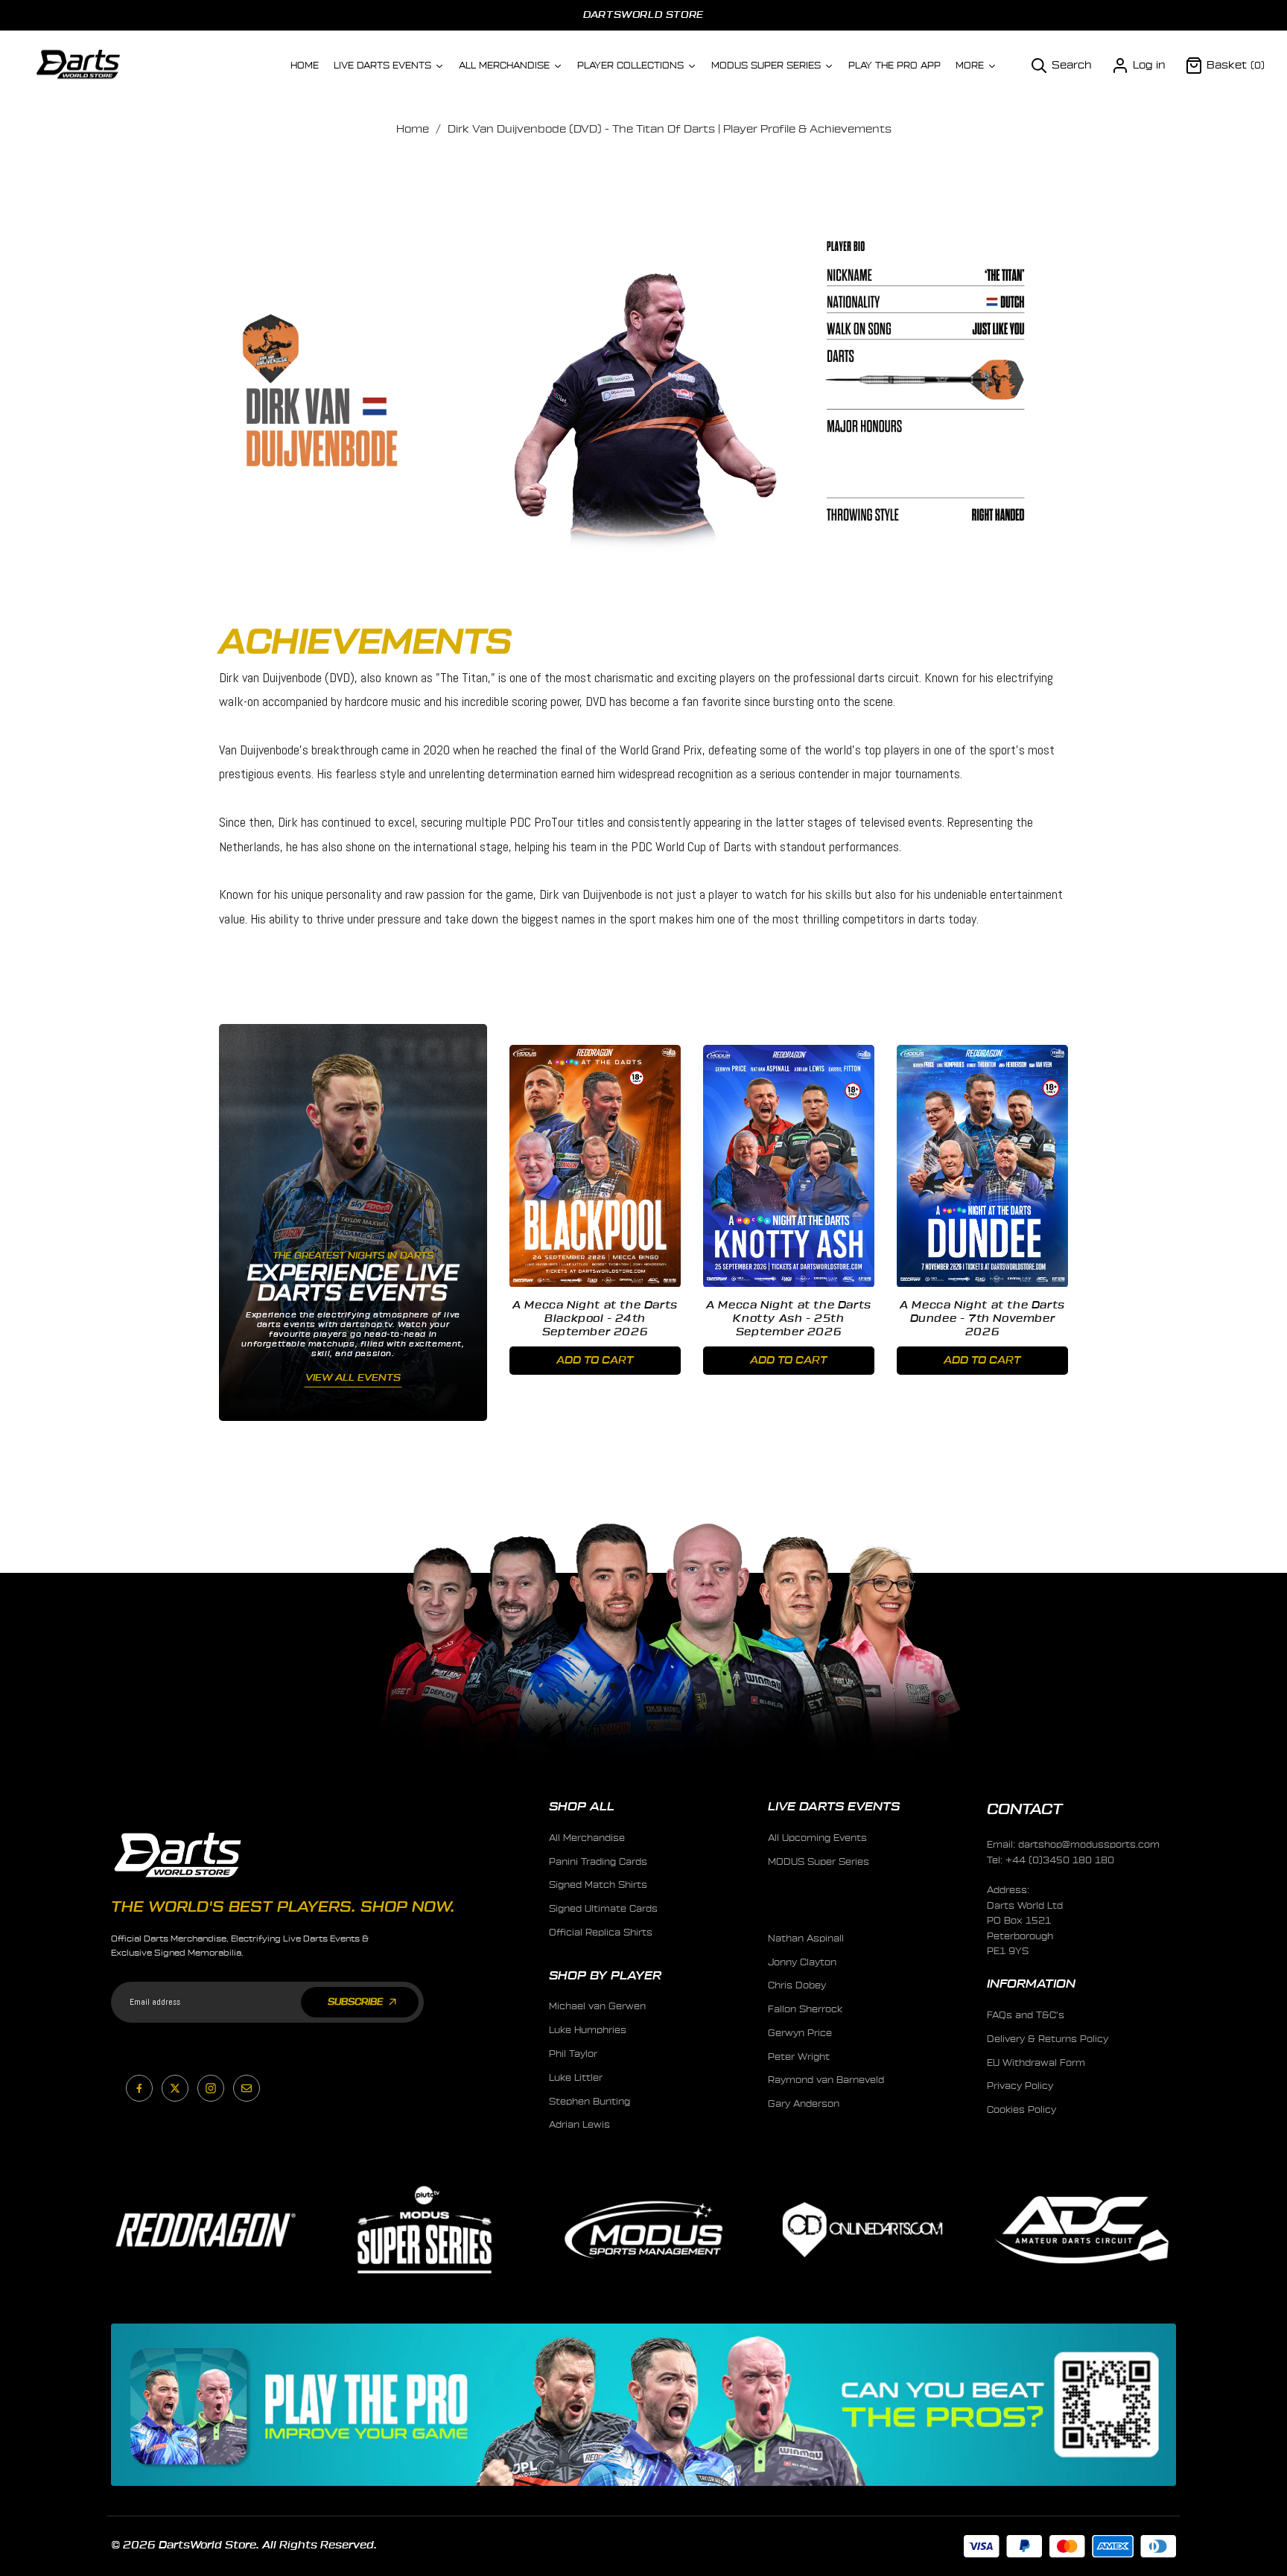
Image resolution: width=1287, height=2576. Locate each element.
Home (413, 130)
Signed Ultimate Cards (603, 1909)
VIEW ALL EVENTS (353, 1377)
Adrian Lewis (579, 2125)
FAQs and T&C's (1026, 2015)
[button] (1061, 66)
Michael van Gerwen (597, 2006)
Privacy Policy (1020, 2086)
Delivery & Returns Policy (1048, 2039)
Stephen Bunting (590, 2102)
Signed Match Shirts (598, 1885)
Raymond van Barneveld (826, 2080)
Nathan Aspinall (806, 1939)
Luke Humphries (588, 2030)
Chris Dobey (797, 1985)
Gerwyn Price (800, 2033)
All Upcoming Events (817, 1838)
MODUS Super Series (819, 1862)
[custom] (139, 2088)
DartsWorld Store (643, 15)
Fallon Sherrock (805, 2009)
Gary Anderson (804, 2104)
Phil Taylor (573, 2054)
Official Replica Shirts (601, 1933)
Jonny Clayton (802, 1962)
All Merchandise (587, 1838)
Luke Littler (576, 2078)
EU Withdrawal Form (1036, 2063)
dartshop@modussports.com (1089, 1845)
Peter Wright (799, 2057)
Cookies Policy (1021, 2110)
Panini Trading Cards (598, 1862)
